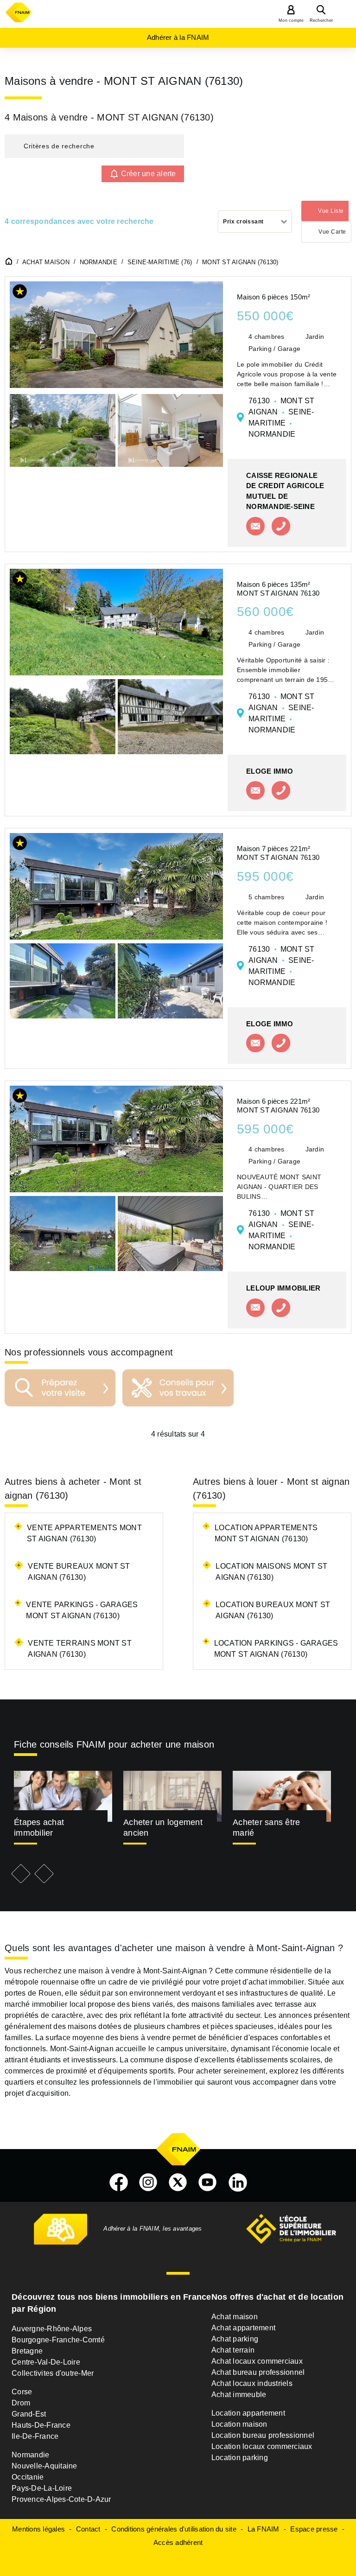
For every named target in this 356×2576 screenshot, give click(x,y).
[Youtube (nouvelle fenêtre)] (208, 2182)
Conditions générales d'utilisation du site (174, 2529)
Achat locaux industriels (252, 2383)
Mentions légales (38, 2529)
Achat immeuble (239, 2395)
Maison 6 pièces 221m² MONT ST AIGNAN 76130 (278, 1106)
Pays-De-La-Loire (42, 2488)
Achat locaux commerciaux (257, 2361)
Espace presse (314, 2529)
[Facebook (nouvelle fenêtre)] (119, 2182)
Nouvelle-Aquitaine (44, 2466)
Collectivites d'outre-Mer (53, 2373)
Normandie (30, 2455)
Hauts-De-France (41, 2425)
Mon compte (291, 20)
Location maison (239, 2424)
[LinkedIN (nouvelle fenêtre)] (238, 2182)
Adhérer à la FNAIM (178, 37)
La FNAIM (264, 2529)
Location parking (240, 2458)
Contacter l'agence (255, 526)
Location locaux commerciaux (262, 2446)
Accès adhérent (178, 2542)
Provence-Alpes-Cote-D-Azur (61, 2499)
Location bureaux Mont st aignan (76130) (273, 1610)
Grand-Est (29, 2414)
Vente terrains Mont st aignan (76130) (80, 1649)
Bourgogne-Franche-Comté (58, 2340)
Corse (22, 2392)
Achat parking (235, 2339)
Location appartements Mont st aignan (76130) (266, 1533)
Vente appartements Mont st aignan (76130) (84, 1533)
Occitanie (28, 2477)
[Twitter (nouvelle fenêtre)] (178, 2182)
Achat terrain (233, 2350)
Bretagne (27, 2351)
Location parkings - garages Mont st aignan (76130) (276, 1649)
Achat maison (235, 2317)
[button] (94, 146)
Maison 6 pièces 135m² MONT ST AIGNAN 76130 (278, 589)
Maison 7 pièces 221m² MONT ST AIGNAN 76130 (278, 853)
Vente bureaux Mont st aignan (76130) (79, 1572)
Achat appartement (243, 2328)
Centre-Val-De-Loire (46, 2362)
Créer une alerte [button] (149, 174)
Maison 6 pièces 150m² (273, 297)
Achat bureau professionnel (258, 2372)
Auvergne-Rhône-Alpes (52, 2329)
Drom (21, 2403)
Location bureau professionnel (263, 2435)
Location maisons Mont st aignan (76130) (271, 1572)
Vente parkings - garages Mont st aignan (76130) (82, 1610)
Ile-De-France (35, 2436)
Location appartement (248, 2413)
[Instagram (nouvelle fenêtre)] (148, 2182)
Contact (88, 2529)
